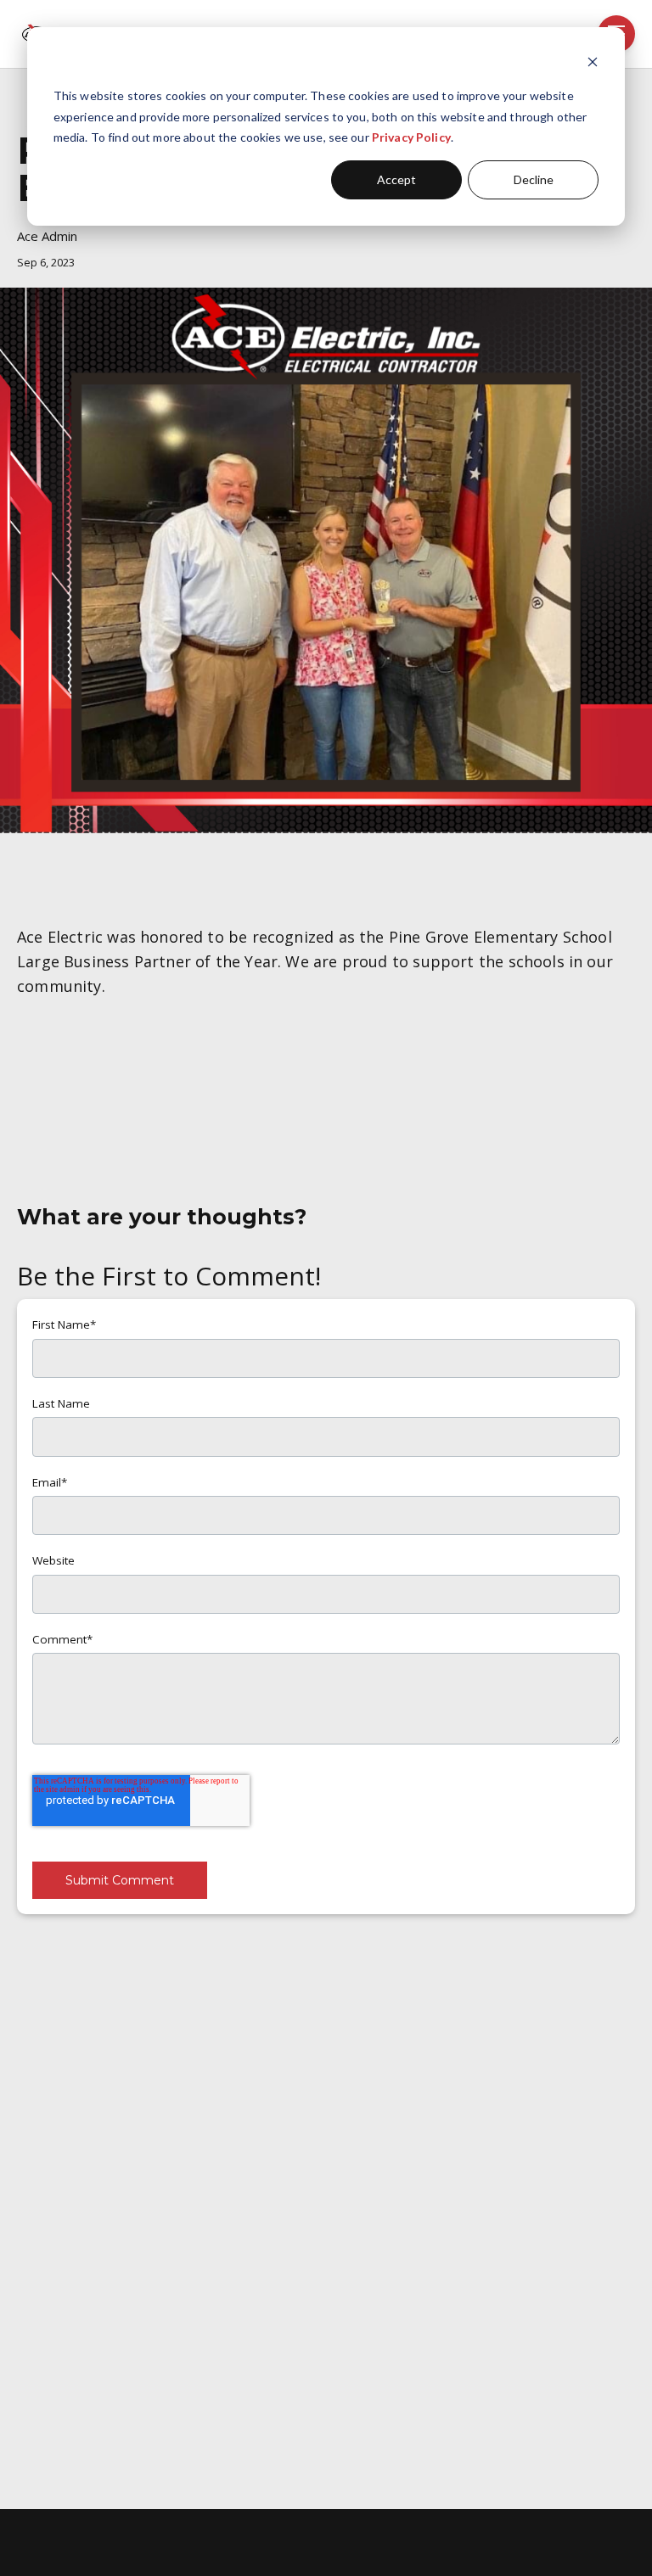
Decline (534, 179)
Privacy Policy (411, 137)
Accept (396, 179)
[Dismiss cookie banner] (593, 64)
